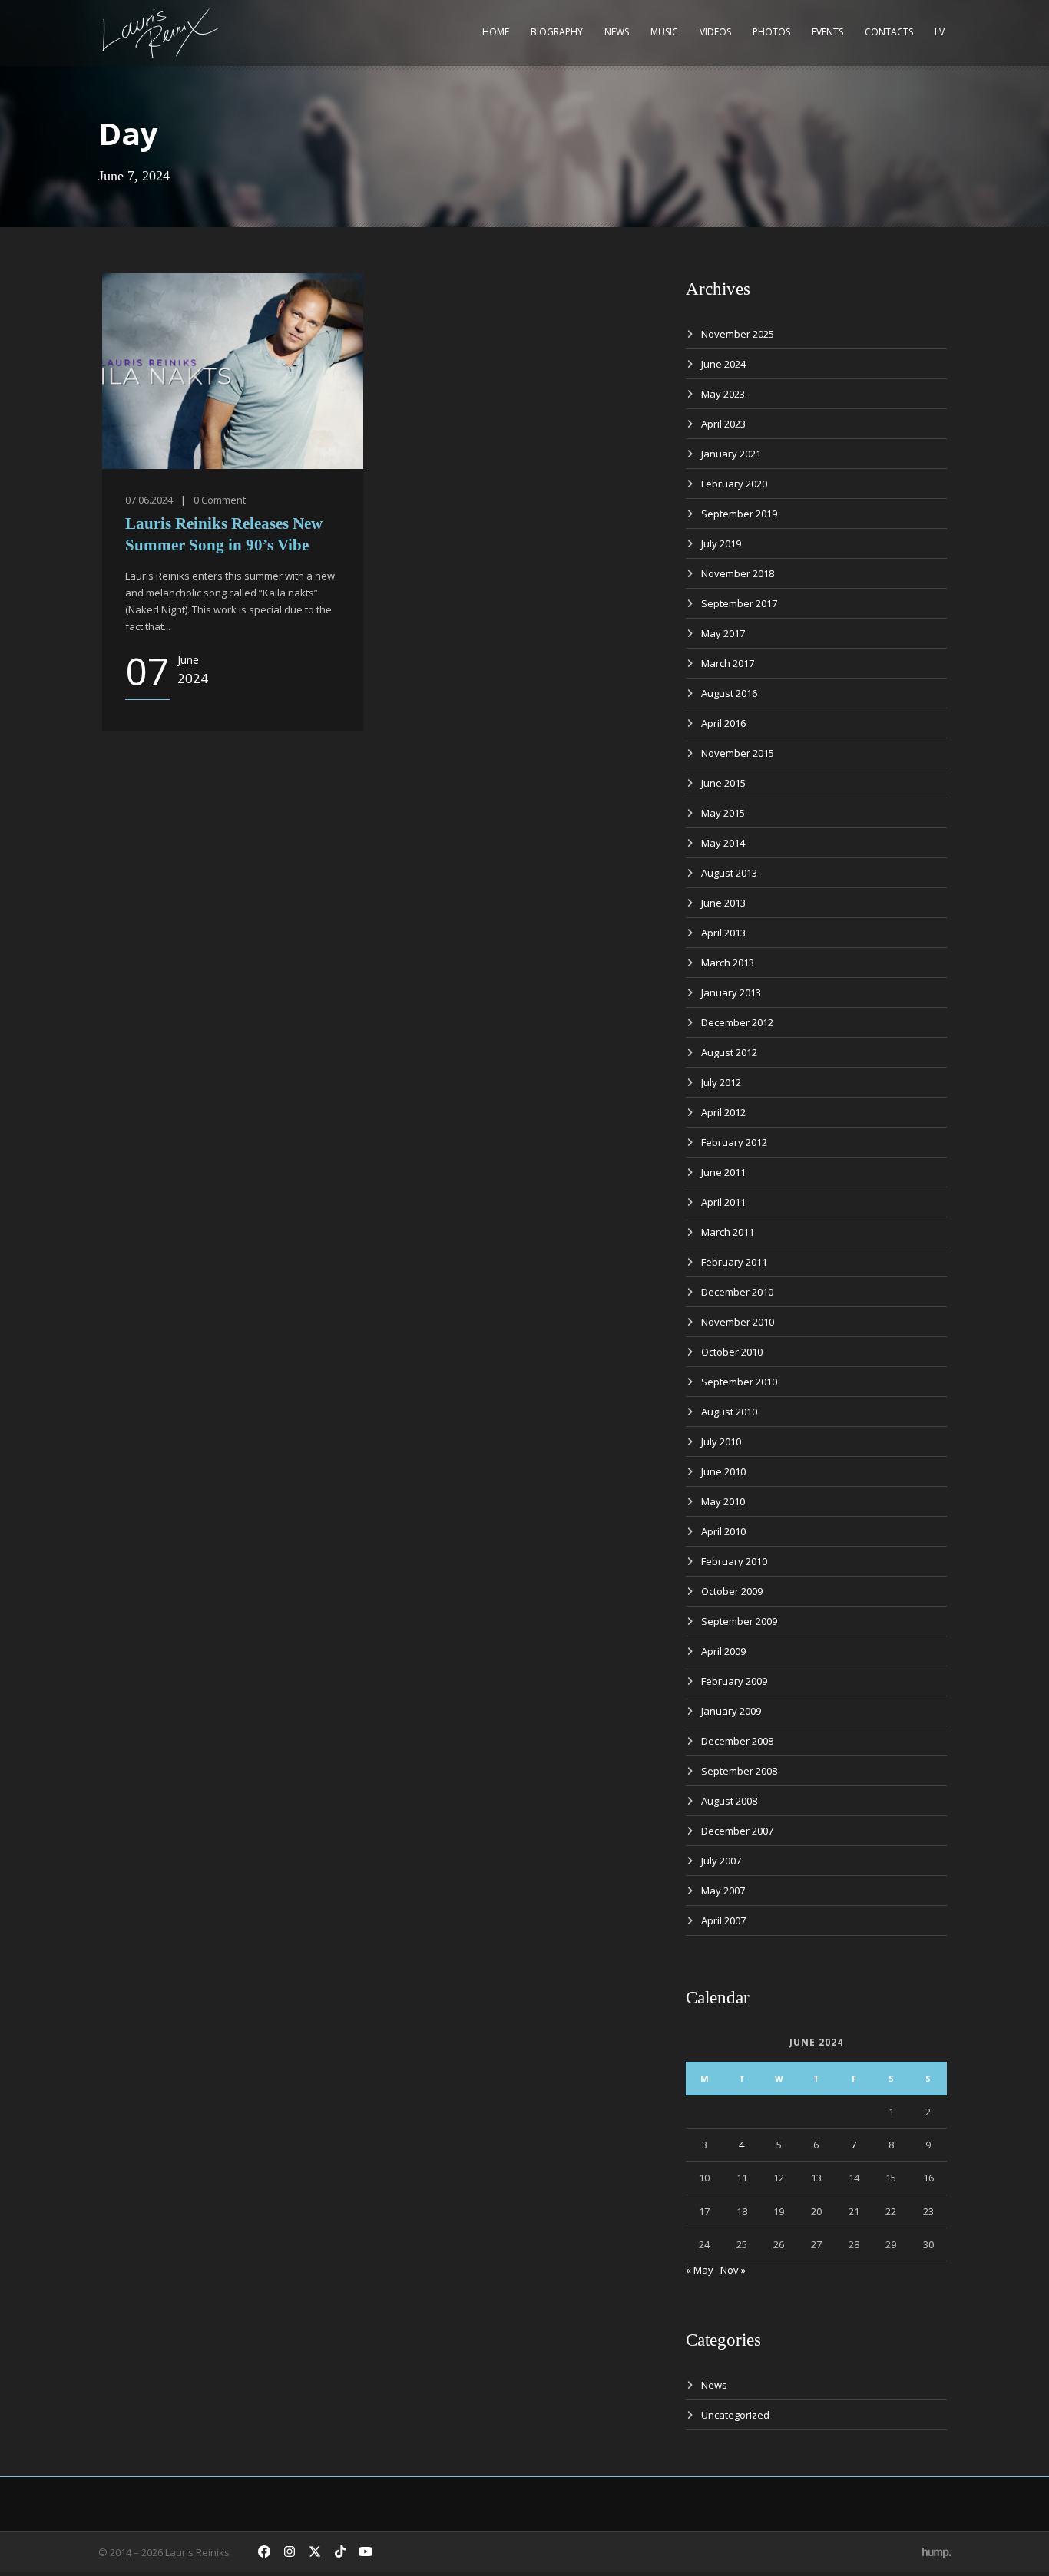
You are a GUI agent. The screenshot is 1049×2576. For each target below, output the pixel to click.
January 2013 (731, 992)
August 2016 (729, 693)
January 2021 (731, 454)
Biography (557, 32)
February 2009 (734, 1681)
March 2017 (728, 663)
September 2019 (739, 514)
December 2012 (737, 1022)
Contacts (889, 32)
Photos (771, 32)
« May (700, 2270)
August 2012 (729, 1052)
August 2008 (729, 1801)
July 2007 (721, 1861)
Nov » (733, 2270)
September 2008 (739, 1771)
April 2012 (723, 1112)
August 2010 (729, 1412)
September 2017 (739, 603)
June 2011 (723, 1172)
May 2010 (723, 1501)
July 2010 (721, 1442)
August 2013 (729, 873)
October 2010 (732, 1352)
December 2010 (737, 1292)
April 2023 (723, 424)
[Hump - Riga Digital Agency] (936, 2552)
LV (940, 32)
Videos (715, 32)
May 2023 (723, 394)
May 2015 (723, 813)
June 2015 (723, 783)
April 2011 (723, 1202)
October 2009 (732, 1591)
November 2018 (738, 573)
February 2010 (734, 1561)
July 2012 (721, 1082)
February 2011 (734, 1262)
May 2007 (723, 1891)
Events (827, 32)
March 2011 (728, 1232)
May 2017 (723, 633)
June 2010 (723, 1471)
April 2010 (723, 1531)
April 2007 (723, 1920)
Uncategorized (735, 2415)
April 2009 (723, 1651)
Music (664, 32)
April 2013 (723, 933)
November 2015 (738, 753)
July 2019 (721, 543)
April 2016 (723, 723)
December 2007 (737, 1831)
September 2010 (739, 1382)
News (617, 32)
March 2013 (728, 963)
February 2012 (734, 1142)
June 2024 (723, 364)
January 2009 (731, 1711)
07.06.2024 (149, 500)
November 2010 (738, 1322)
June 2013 (723, 903)
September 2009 (739, 1621)
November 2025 (738, 334)
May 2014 (723, 843)
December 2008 (737, 1741)
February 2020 (734, 484)
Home (496, 32)
